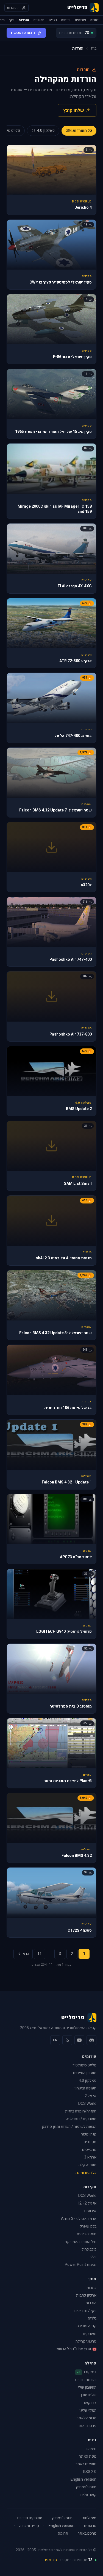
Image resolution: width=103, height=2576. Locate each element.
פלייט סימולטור (84, 2065)
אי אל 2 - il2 (87, 2203)
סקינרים (90, 2142)
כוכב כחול (89, 2249)
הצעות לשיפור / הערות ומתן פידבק (69, 2127)
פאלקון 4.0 (88, 2081)
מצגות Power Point (81, 2265)
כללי (93, 2257)
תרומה (63, 2534)
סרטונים (39, 20)
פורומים (80, 20)
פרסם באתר (87, 2426)
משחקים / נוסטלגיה (81, 2119)
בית (94, 48)
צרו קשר (90, 2403)
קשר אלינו (88, 2495)
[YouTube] (79, 2040)
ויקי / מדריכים (85, 2311)
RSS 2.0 (90, 2472)
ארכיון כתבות (86, 2295)
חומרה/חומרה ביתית (81, 2111)
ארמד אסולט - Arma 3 (79, 2219)
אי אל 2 (91, 2096)
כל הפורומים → (84, 2173)
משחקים (90, 2334)
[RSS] (67, 2040)
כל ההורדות (79, 131)
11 (40, 1954)
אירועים (90, 2211)
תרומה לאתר (87, 2418)
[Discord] (91, 2040)
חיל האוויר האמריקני (80, 2242)
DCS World (87, 2104)
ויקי (12, 20)
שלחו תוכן (89, 2395)
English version (83, 2479)
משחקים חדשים (30, 2518)
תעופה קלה (87, 2165)
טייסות (66, 20)
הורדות (24, 20)
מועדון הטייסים (85, 2073)
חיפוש (91, 2449)
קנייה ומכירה (87, 2326)
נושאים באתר (86, 2464)
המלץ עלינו (88, 2410)
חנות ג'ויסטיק (86, 2487)
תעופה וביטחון (85, 2088)
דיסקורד (87, 2372)
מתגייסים (89, 2150)
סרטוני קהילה (86, 2341)
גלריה (53, 20)
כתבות (94, 20)
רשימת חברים (86, 2380)
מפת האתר (88, 2456)
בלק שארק (88, 2226)
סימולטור (89, 2518)
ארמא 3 (90, 2157)
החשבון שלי (87, 2387)
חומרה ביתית (87, 2234)
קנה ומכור (89, 2134)
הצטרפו (51, 2560)
